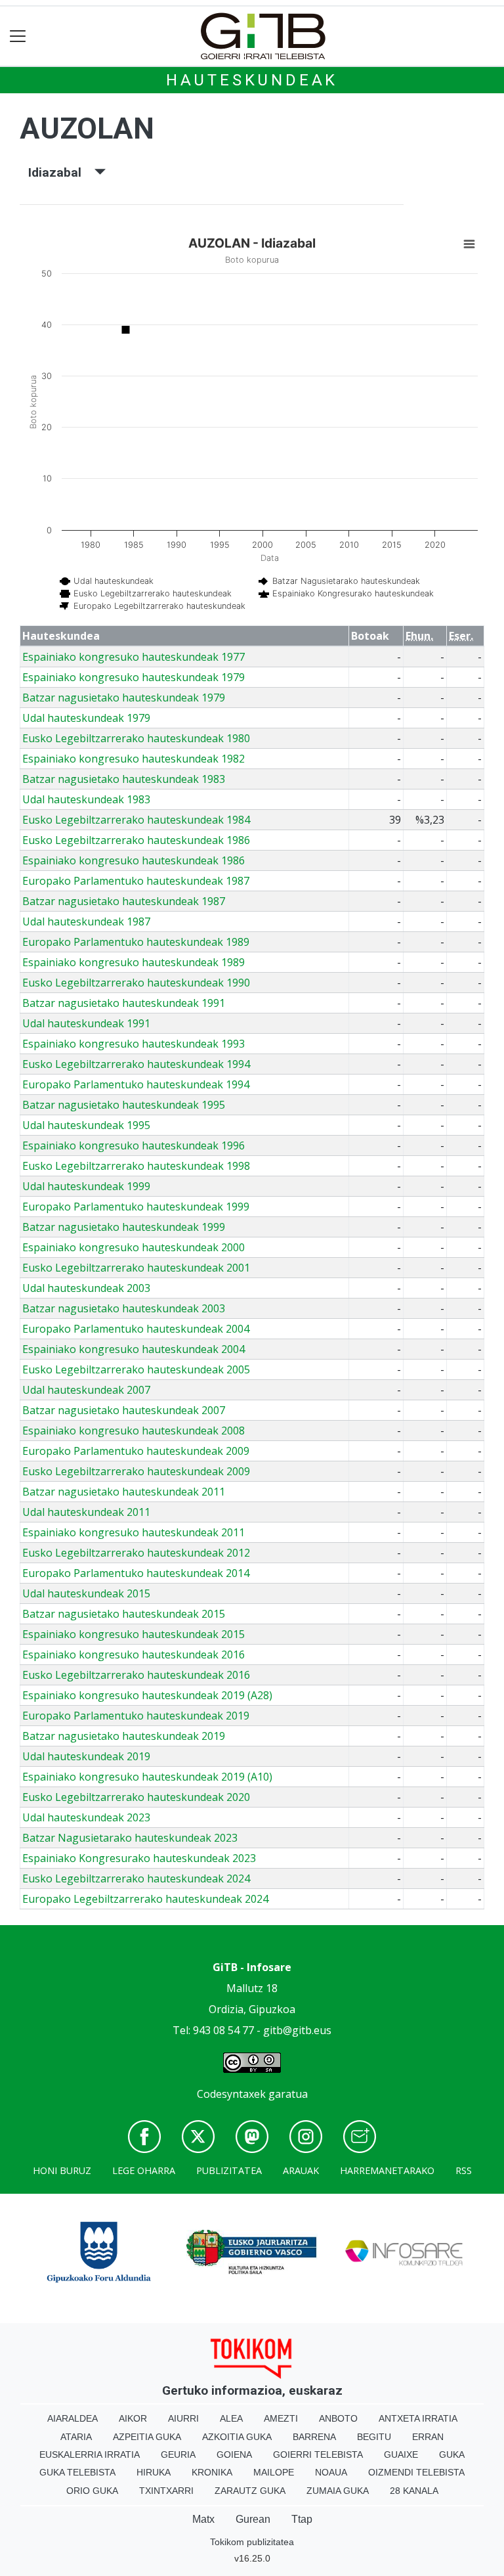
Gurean (253, 2519)
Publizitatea (229, 2170)
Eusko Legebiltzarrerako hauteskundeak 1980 (136, 738)
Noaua (331, 2472)
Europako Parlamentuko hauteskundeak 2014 (136, 1573)
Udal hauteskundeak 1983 (86, 799)
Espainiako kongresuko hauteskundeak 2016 (134, 1654)
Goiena (234, 2454)
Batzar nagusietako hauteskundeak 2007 (124, 1410)
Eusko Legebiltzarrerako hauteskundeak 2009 (136, 1471)
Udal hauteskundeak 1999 (86, 1186)
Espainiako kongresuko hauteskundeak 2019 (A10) (147, 1777)
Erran (428, 2437)
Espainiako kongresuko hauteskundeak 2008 (134, 1431)
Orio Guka (92, 2491)
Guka (452, 2454)
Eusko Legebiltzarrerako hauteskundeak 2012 (136, 1553)
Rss (464, 2170)
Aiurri (183, 2418)
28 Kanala (414, 2491)
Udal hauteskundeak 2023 (86, 1817)
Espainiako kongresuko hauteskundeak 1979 (134, 677)
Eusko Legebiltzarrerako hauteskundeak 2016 (136, 1675)
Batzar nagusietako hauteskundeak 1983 (124, 779)
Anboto (338, 2418)
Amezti (281, 2418)
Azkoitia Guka (237, 2437)
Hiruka (154, 2472)
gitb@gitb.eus (297, 2030)
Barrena (314, 2437)
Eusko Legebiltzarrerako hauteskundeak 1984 (136, 820)
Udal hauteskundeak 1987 (86, 922)
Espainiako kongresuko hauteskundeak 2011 (134, 1532)
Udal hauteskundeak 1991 (86, 1023)
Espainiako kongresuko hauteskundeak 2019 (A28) (147, 1695)
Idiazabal (61, 172)
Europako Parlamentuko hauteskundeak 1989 (136, 942)
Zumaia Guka (338, 2491)
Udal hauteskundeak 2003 (86, 1288)
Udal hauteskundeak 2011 (86, 1512)
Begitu (374, 2437)
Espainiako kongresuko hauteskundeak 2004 (134, 1349)
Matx (203, 2519)
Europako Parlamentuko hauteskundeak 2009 (136, 1451)
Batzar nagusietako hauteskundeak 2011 (124, 1492)
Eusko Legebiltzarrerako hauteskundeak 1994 (136, 1064)
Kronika (212, 2472)
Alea (231, 2418)
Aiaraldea (73, 2418)
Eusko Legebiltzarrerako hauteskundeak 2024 (136, 1878)
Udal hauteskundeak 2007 (86, 1390)
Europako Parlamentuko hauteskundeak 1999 (136, 1207)
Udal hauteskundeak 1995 (86, 1125)
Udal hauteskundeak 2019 (86, 1756)
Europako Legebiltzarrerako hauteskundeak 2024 (145, 1899)
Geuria (178, 2454)
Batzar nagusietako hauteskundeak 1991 (124, 1003)
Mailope (274, 2472)
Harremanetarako (387, 2170)
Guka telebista (77, 2472)
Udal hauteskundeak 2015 (86, 1593)
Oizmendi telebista (416, 2472)
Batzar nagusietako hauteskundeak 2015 (124, 1614)
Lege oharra (144, 2170)
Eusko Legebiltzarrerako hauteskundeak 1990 (136, 983)
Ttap (302, 2519)
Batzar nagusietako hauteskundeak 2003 (124, 1308)
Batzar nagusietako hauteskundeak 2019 (124, 1736)
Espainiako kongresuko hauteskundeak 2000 (134, 1247)
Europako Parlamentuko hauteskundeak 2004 (136, 1329)
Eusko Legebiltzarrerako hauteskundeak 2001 (136, 1268)
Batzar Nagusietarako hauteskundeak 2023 (130, 1838)
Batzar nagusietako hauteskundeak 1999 (124, 1227)
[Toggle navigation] (18, 36)
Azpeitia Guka (147, 2437)
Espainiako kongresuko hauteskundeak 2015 (134, 1634)
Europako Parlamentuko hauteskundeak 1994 (136, 1084)
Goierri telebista (318, 2454)
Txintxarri (166, 2491)
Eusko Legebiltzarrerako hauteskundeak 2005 (136, 1369)
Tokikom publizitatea (252, 2542)
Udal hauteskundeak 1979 (86, 718)
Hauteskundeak (252, 80)
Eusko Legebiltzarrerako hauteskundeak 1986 (136, 840)
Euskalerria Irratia (90, 2454)
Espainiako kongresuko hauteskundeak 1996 (134, 1145)
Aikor (133, 2418)
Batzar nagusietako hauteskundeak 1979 (124, 698)
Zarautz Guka (250, 2491)
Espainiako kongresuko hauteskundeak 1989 (134, 962)
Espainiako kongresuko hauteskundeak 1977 (134, 657)
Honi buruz (62, 2170)
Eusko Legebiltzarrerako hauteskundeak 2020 (136, 1797)
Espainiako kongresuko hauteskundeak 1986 (134, 860)
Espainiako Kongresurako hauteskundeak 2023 (139, 1858)
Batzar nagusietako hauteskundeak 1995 (124, 1105)
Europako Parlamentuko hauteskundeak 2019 (136, 1716)
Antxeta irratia (418, 2418)
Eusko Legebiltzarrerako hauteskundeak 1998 (136, 1166)
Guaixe (401, 2454)
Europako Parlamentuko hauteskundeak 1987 (136, 881)
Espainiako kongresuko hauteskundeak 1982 (134, 759)
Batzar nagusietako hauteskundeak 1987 (124, 901)
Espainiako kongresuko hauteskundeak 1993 (134, 1044)
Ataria (76, 2437)
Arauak (301, 2170)
